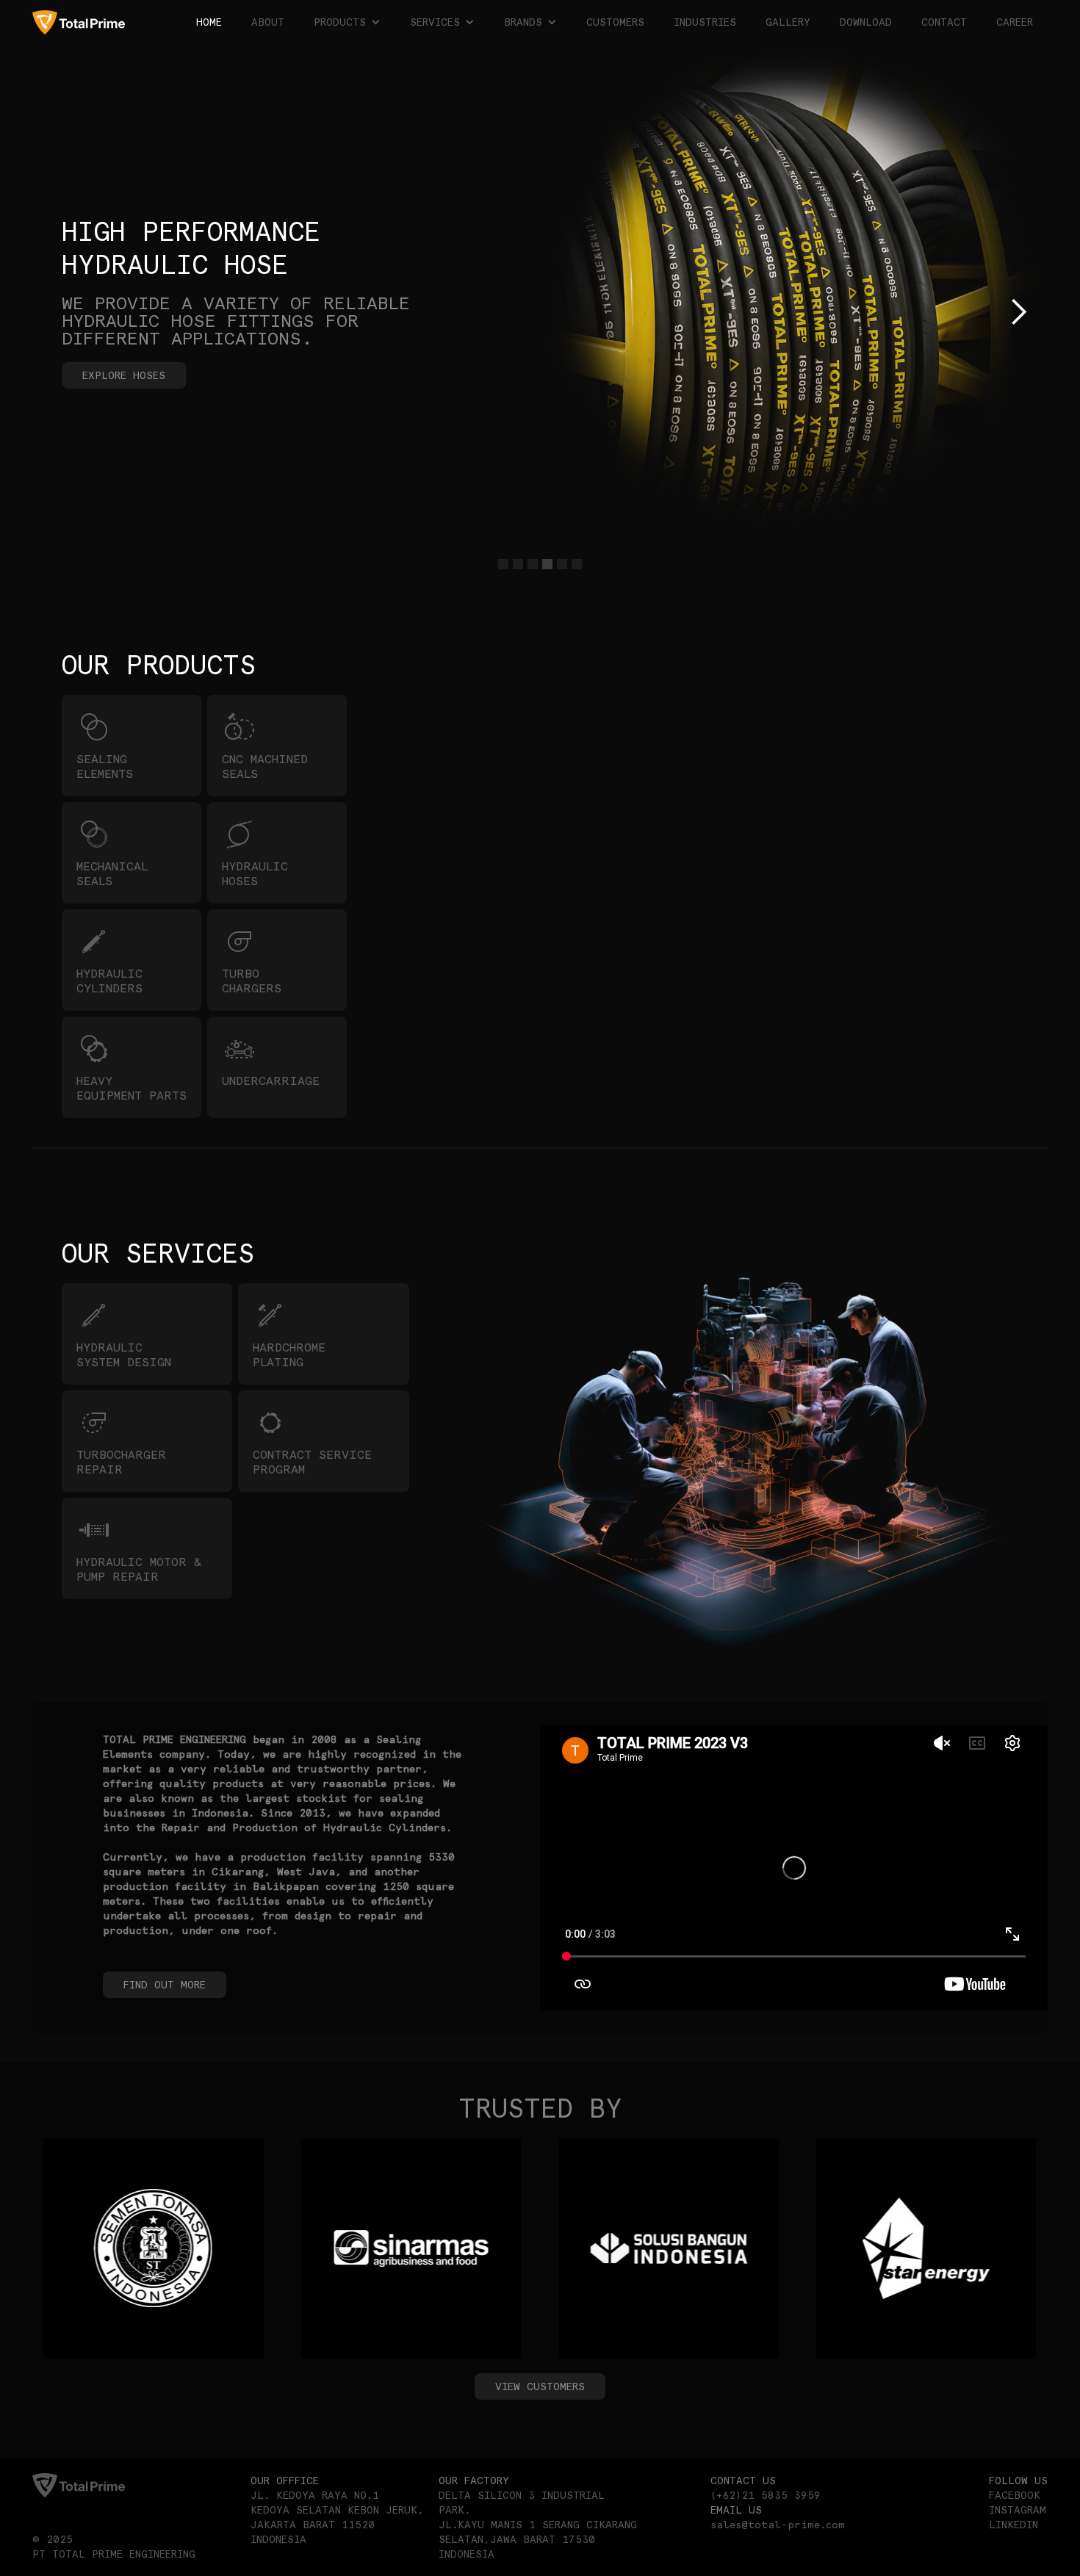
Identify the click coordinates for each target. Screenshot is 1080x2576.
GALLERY (788, 22)
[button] (347, 22)
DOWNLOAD (866, 22)
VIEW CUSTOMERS (540, 2386)
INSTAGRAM (1018, 2510)
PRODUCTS (340, 22)
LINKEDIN (1014, 2525)
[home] (79, 22)
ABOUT (268, 22)
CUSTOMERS (615, 22)
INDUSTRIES (705, 22)
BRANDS (523, 22)
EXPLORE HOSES (124, 375)
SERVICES (435, 22)
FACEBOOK (1015, 2495)
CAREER (1015, 22)
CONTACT (944, 22)
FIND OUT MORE (165, 1985)
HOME (209, 22)
